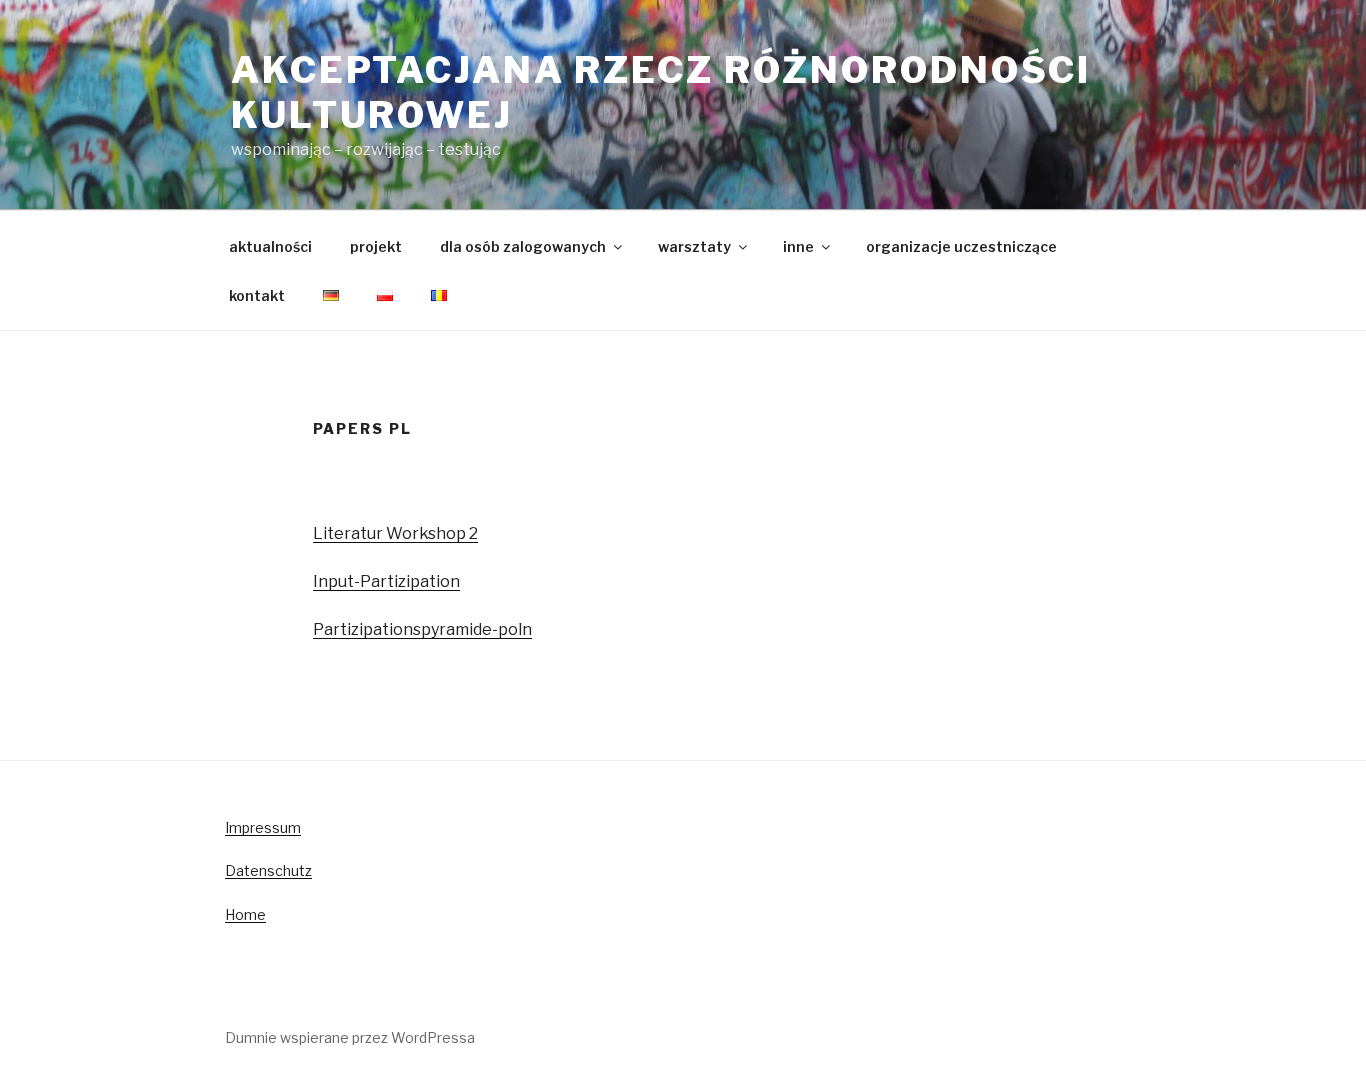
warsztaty (694, 246)
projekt (376, 246)
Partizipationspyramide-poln (422, 629)
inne (798, 246)
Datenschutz (268, 870)
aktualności (270, 246)
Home (245, 914)
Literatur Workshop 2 (395, 533)
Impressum (263, 827)
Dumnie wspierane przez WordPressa (350, 1037)
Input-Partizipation (386, 581)
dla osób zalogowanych (523, 246)
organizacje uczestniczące (961, 246)
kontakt (257, 295)
